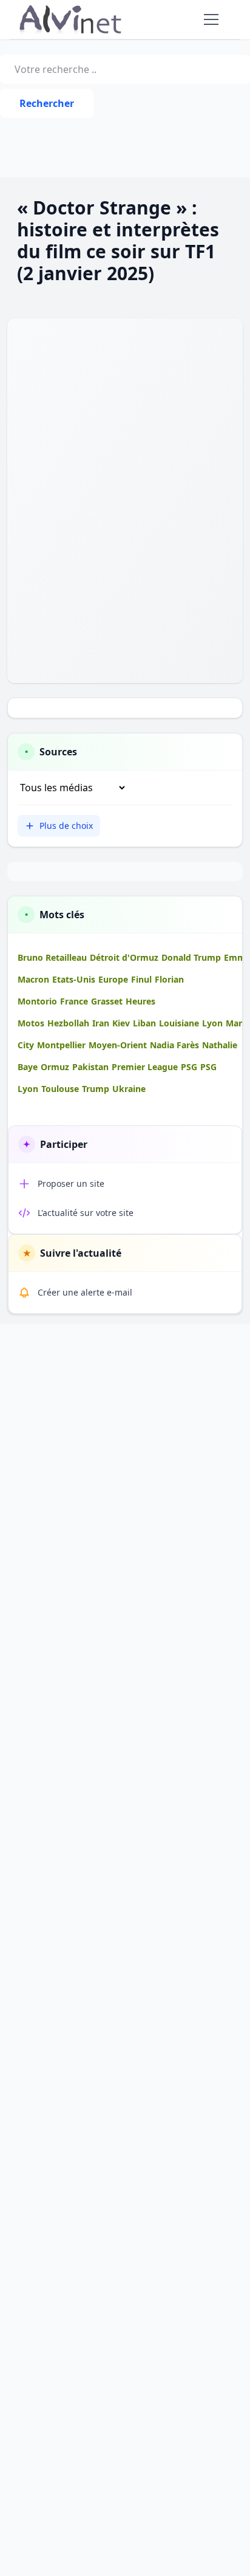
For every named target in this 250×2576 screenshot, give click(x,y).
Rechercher (47, 103)
